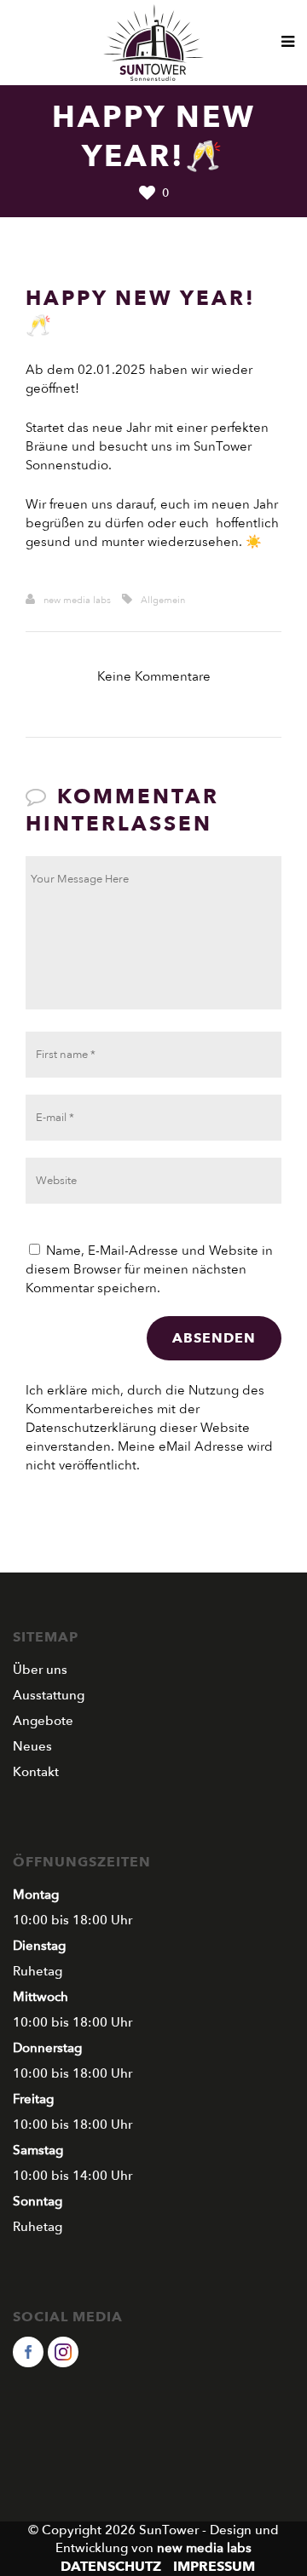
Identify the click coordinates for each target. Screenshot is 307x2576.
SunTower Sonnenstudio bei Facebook (28, 2352)
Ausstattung (49, 1695)
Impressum (214, 2567)
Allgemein (163, 600)
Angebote (43, 1721)
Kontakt (36, 1772)
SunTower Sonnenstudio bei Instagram (63, 2352)
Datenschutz (111, 2567)
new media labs (77, 600)
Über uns (40, 1670)
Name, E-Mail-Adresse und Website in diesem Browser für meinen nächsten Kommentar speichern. (149, 1269)
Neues (32, 1746)
